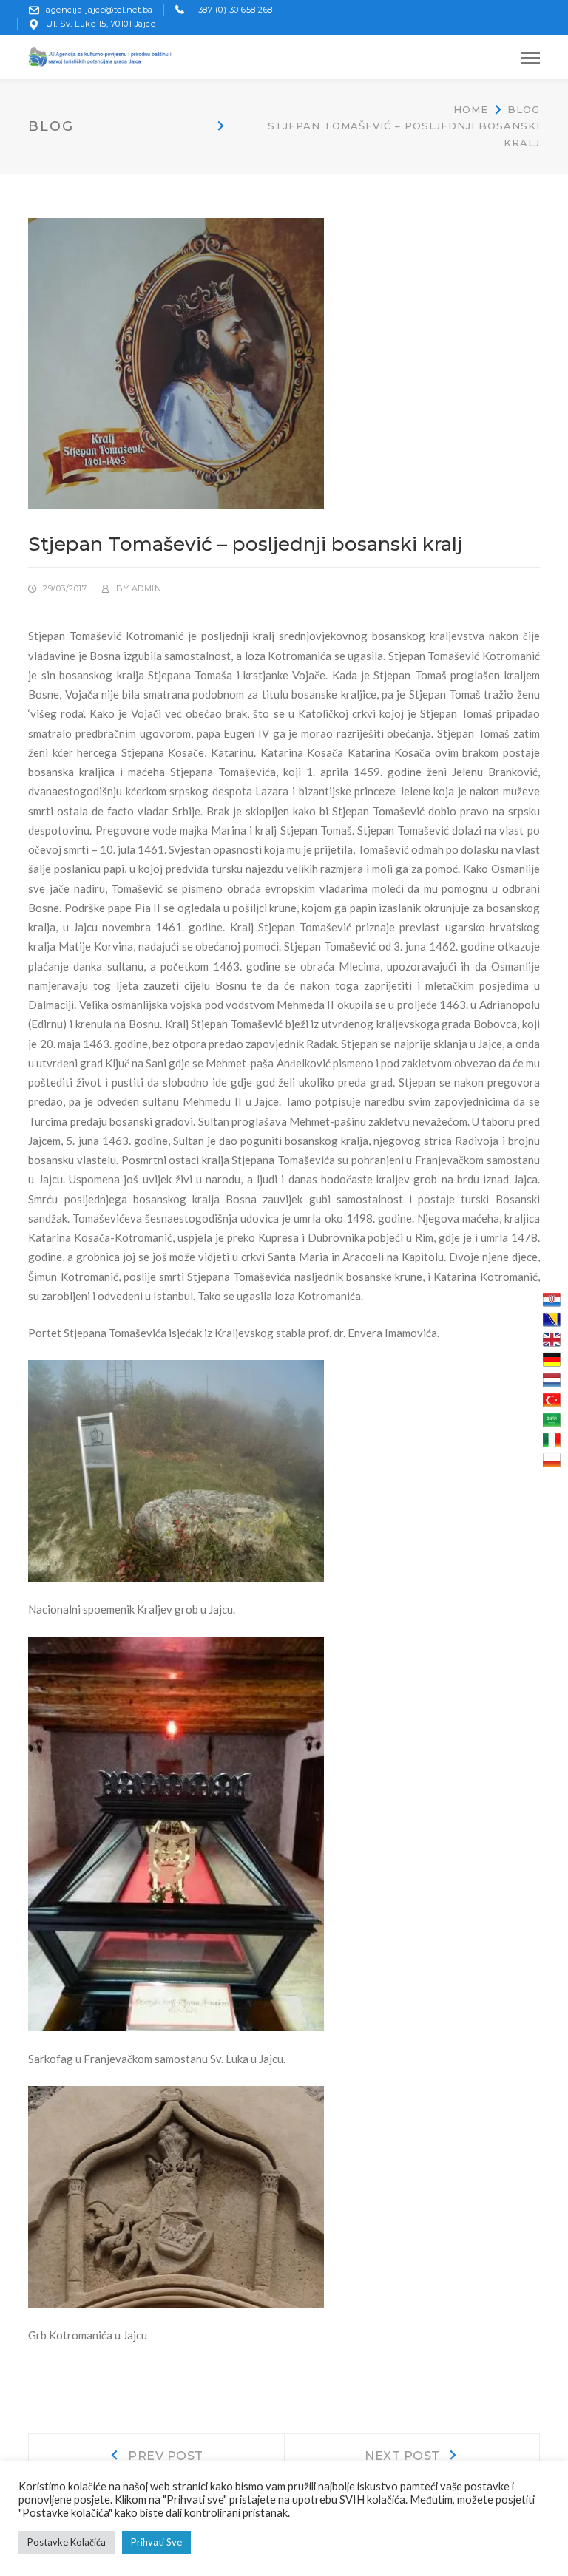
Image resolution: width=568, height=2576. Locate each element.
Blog (524, 109)
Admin (147, 588)
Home (471, 109)
